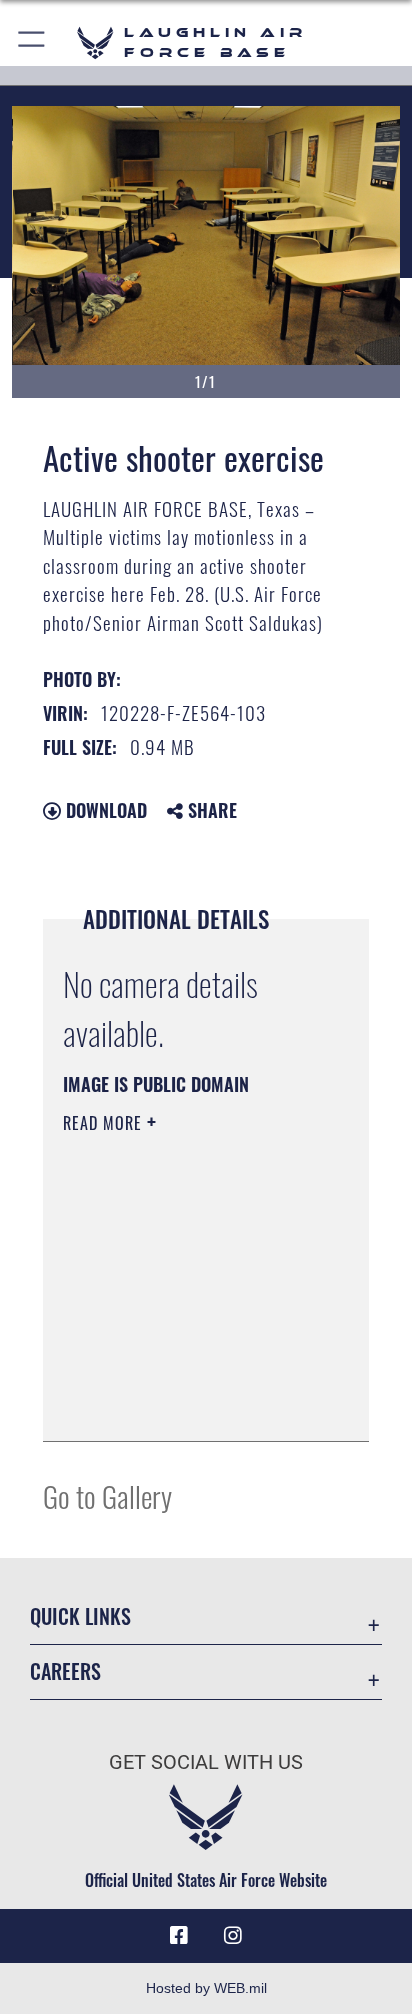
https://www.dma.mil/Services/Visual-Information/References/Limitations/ (184, 1404)
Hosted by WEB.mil (206, 1988)
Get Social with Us (206, 1762)
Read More (105, 1123)
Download (104, 810)
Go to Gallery (107, 1495)
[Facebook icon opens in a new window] (179, 1936)
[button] (32, 42)
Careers (65, 1671)
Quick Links (80, 1616)
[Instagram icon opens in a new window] (233, 1936)
